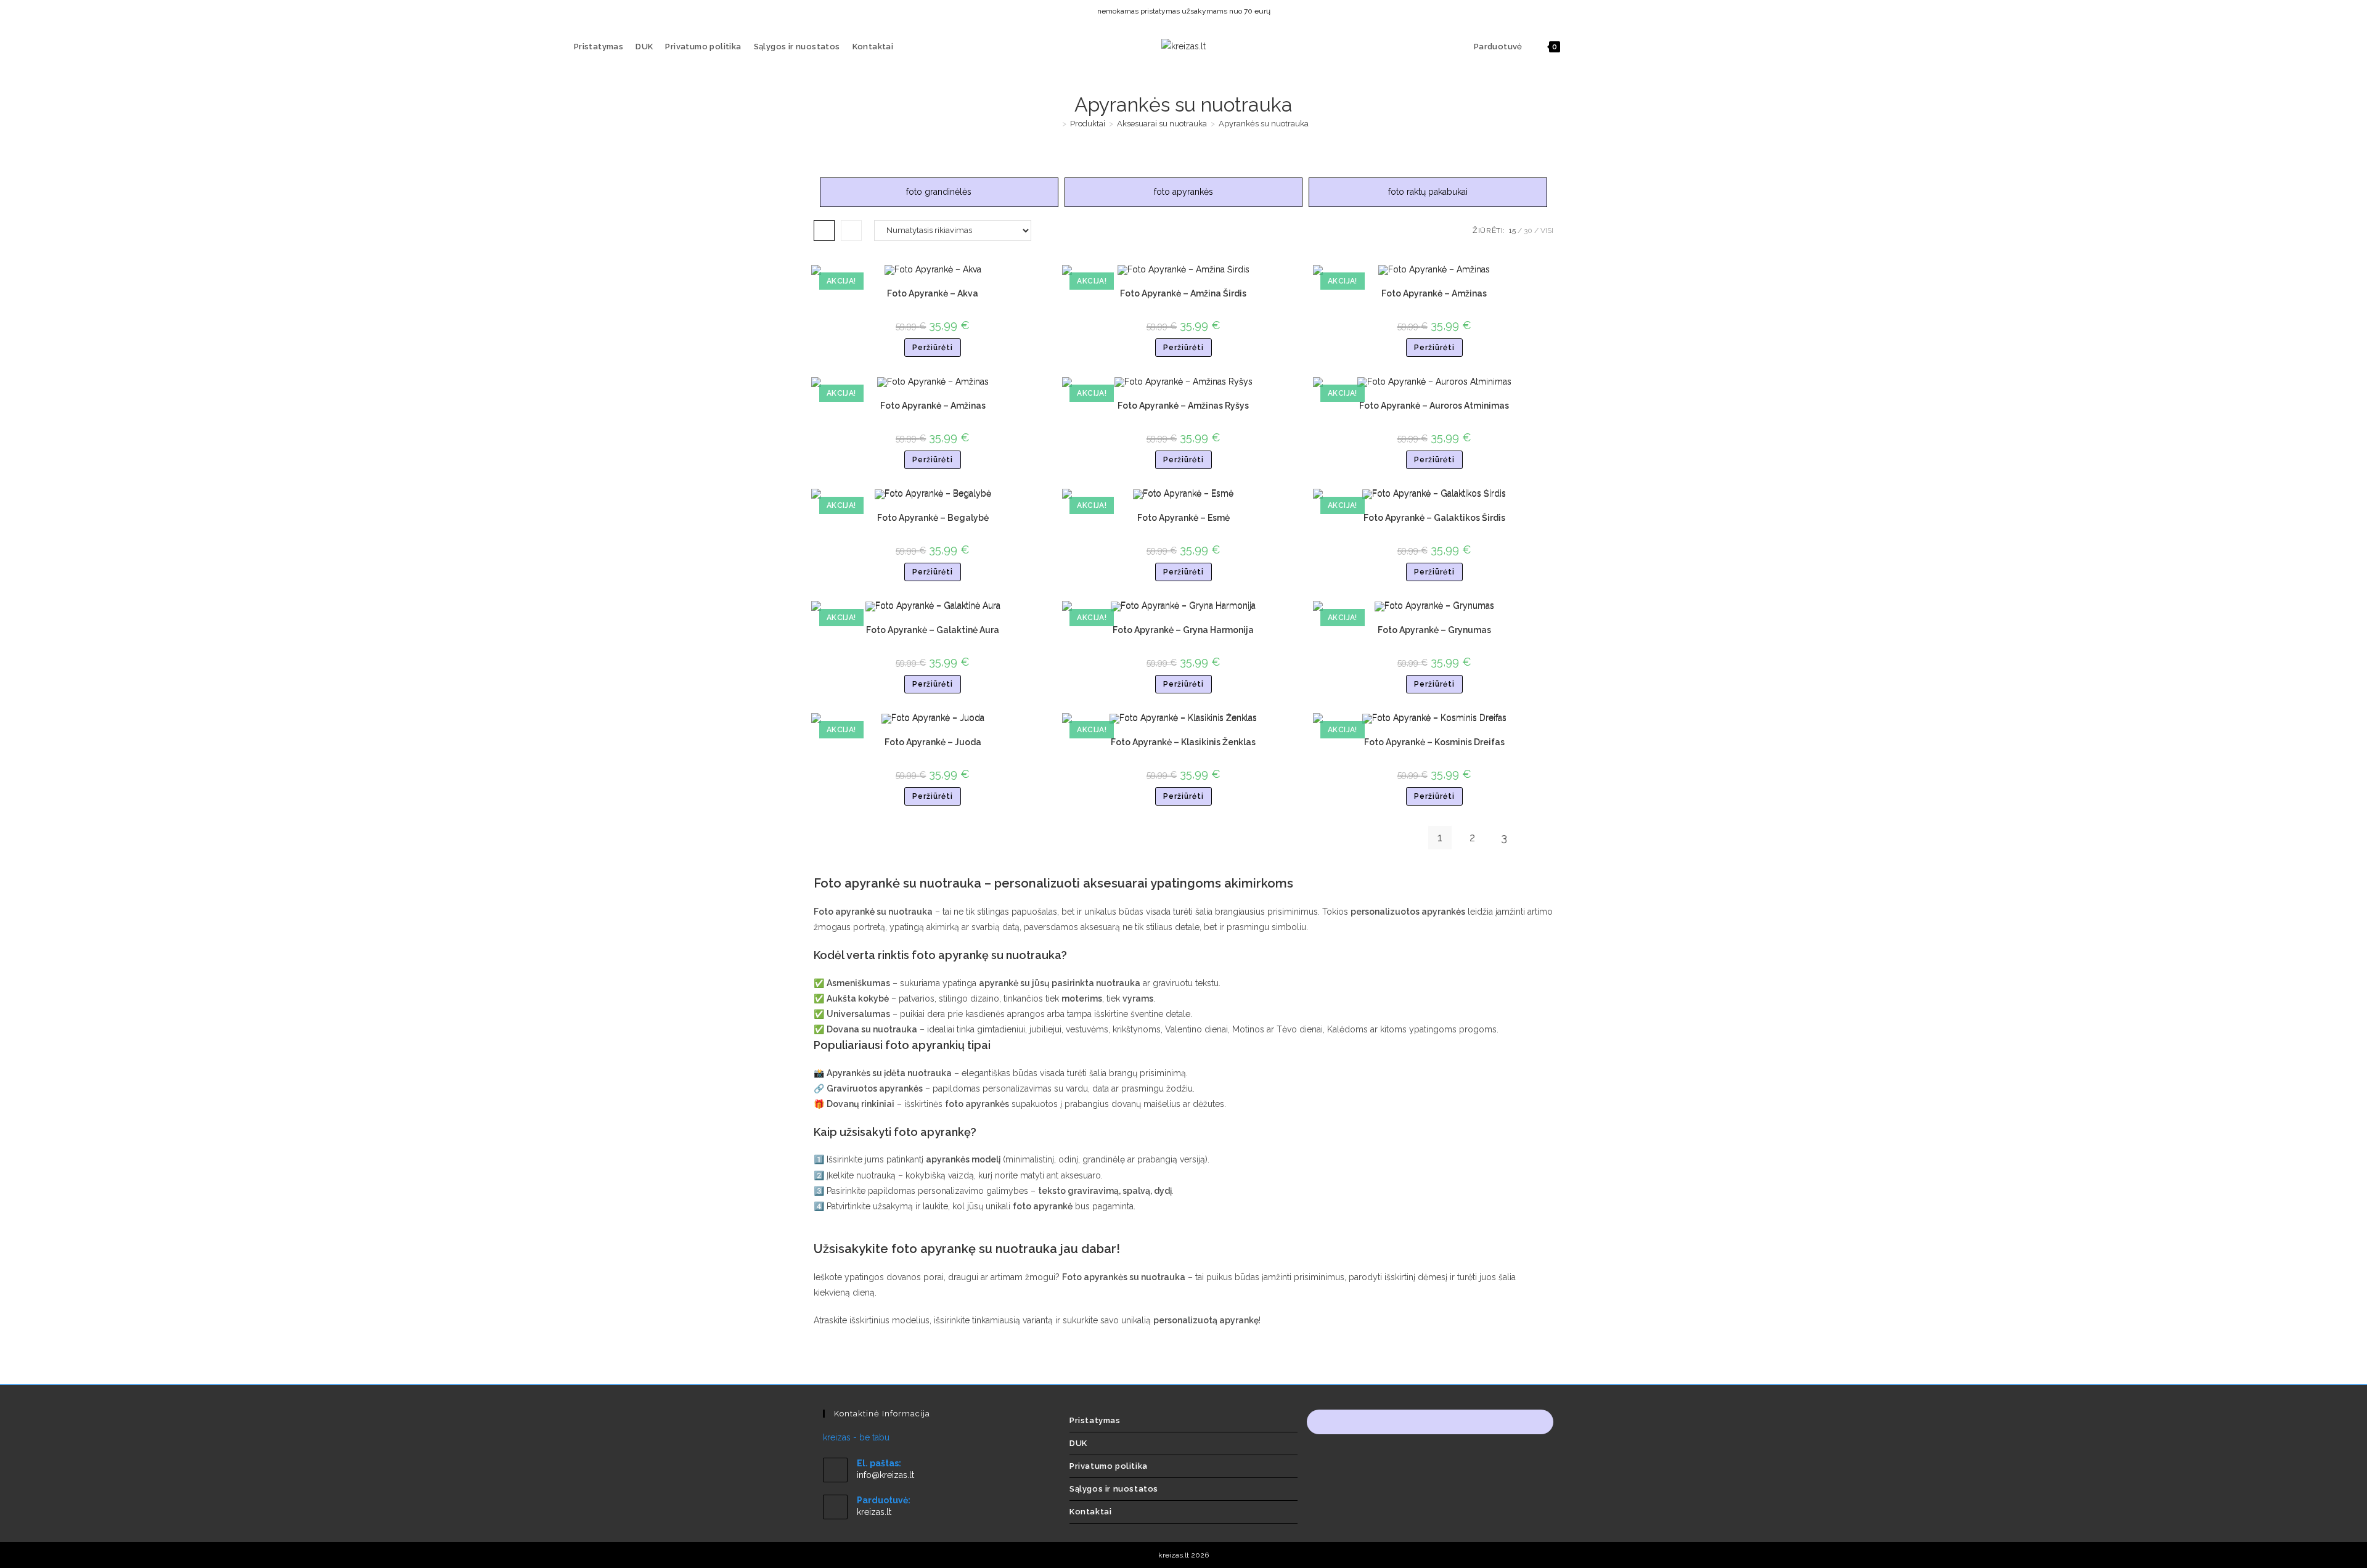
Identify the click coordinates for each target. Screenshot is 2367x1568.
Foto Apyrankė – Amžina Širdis (1183, 293)
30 (1528, 231)
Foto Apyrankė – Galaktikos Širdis (1434, 518)
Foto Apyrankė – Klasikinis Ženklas (1183, 742)
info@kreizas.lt (885, 1475)
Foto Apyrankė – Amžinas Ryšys (1183, 406)
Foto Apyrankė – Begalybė (933, 518)
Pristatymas (1095, 1420)
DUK (1078, 1443)
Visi (1547, 231)
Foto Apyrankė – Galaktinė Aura (933, 630)
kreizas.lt (874, 1512)
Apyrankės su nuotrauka (1264, 124)
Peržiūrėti (933, 348)
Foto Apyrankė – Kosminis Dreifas (1434, 742)
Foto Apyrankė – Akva (933, 293)
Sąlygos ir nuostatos (1114, 1489)
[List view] (851, 231)
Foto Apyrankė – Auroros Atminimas (1434, 406)
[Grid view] (824, 231)
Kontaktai (1090, 1512)
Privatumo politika (1109, 1466)
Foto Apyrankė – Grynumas (1434, 630)
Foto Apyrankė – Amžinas (1434, 293)
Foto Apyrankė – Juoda (933, 742)
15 (1512, 231)
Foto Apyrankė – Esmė (1183, 518)
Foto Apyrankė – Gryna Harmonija (1183, 630)
